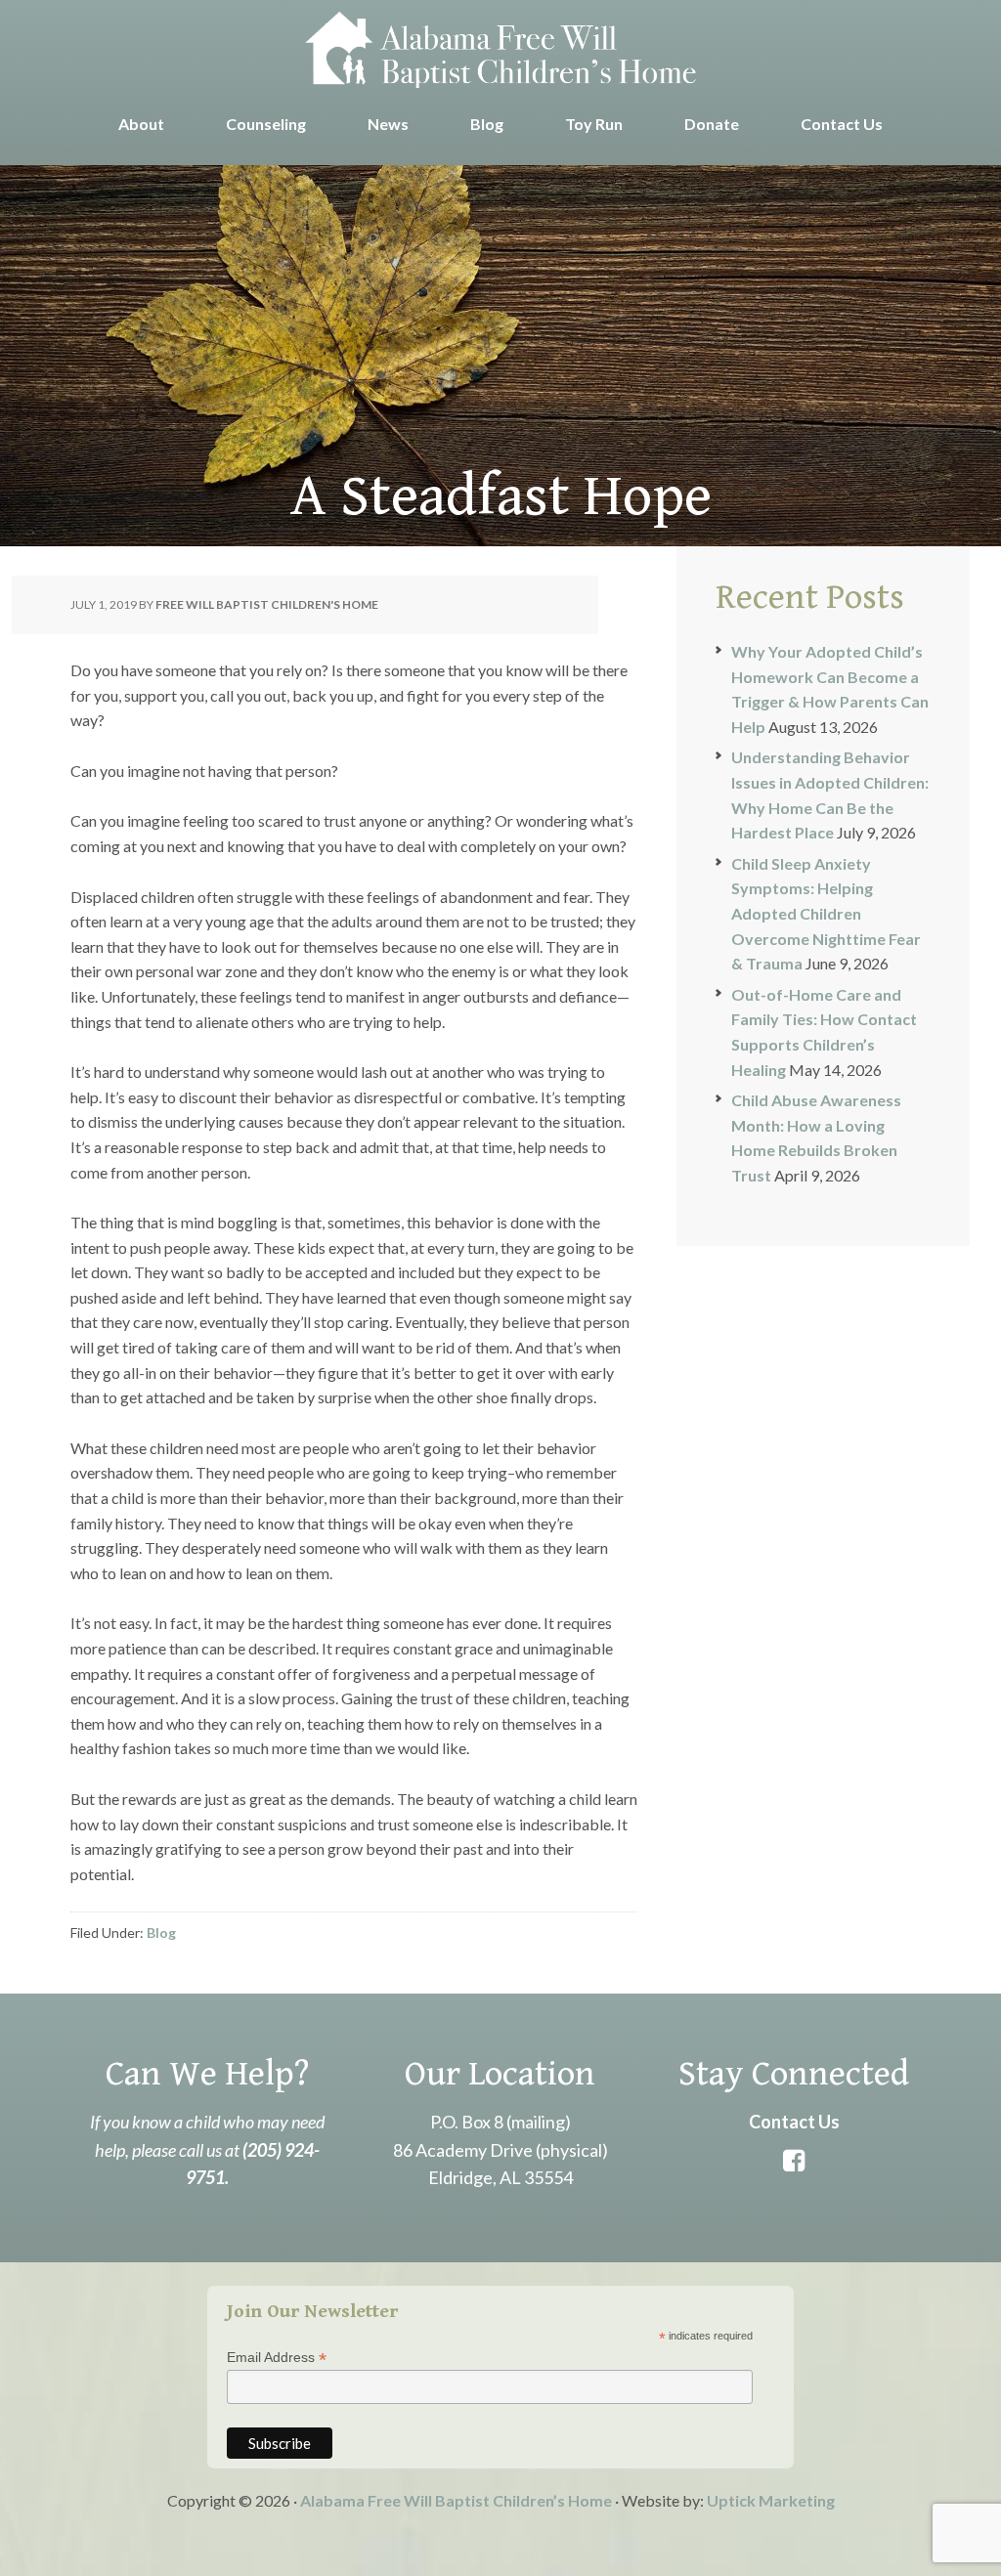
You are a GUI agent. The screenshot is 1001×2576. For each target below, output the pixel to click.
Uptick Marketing (771, 2500)
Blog (161, 1932)
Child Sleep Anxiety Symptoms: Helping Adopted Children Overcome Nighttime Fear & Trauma (826, 913)
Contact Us (794, 2122)
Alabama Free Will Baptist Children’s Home (456, 2500)
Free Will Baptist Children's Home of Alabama (500, 49)
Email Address (277, 2358)
